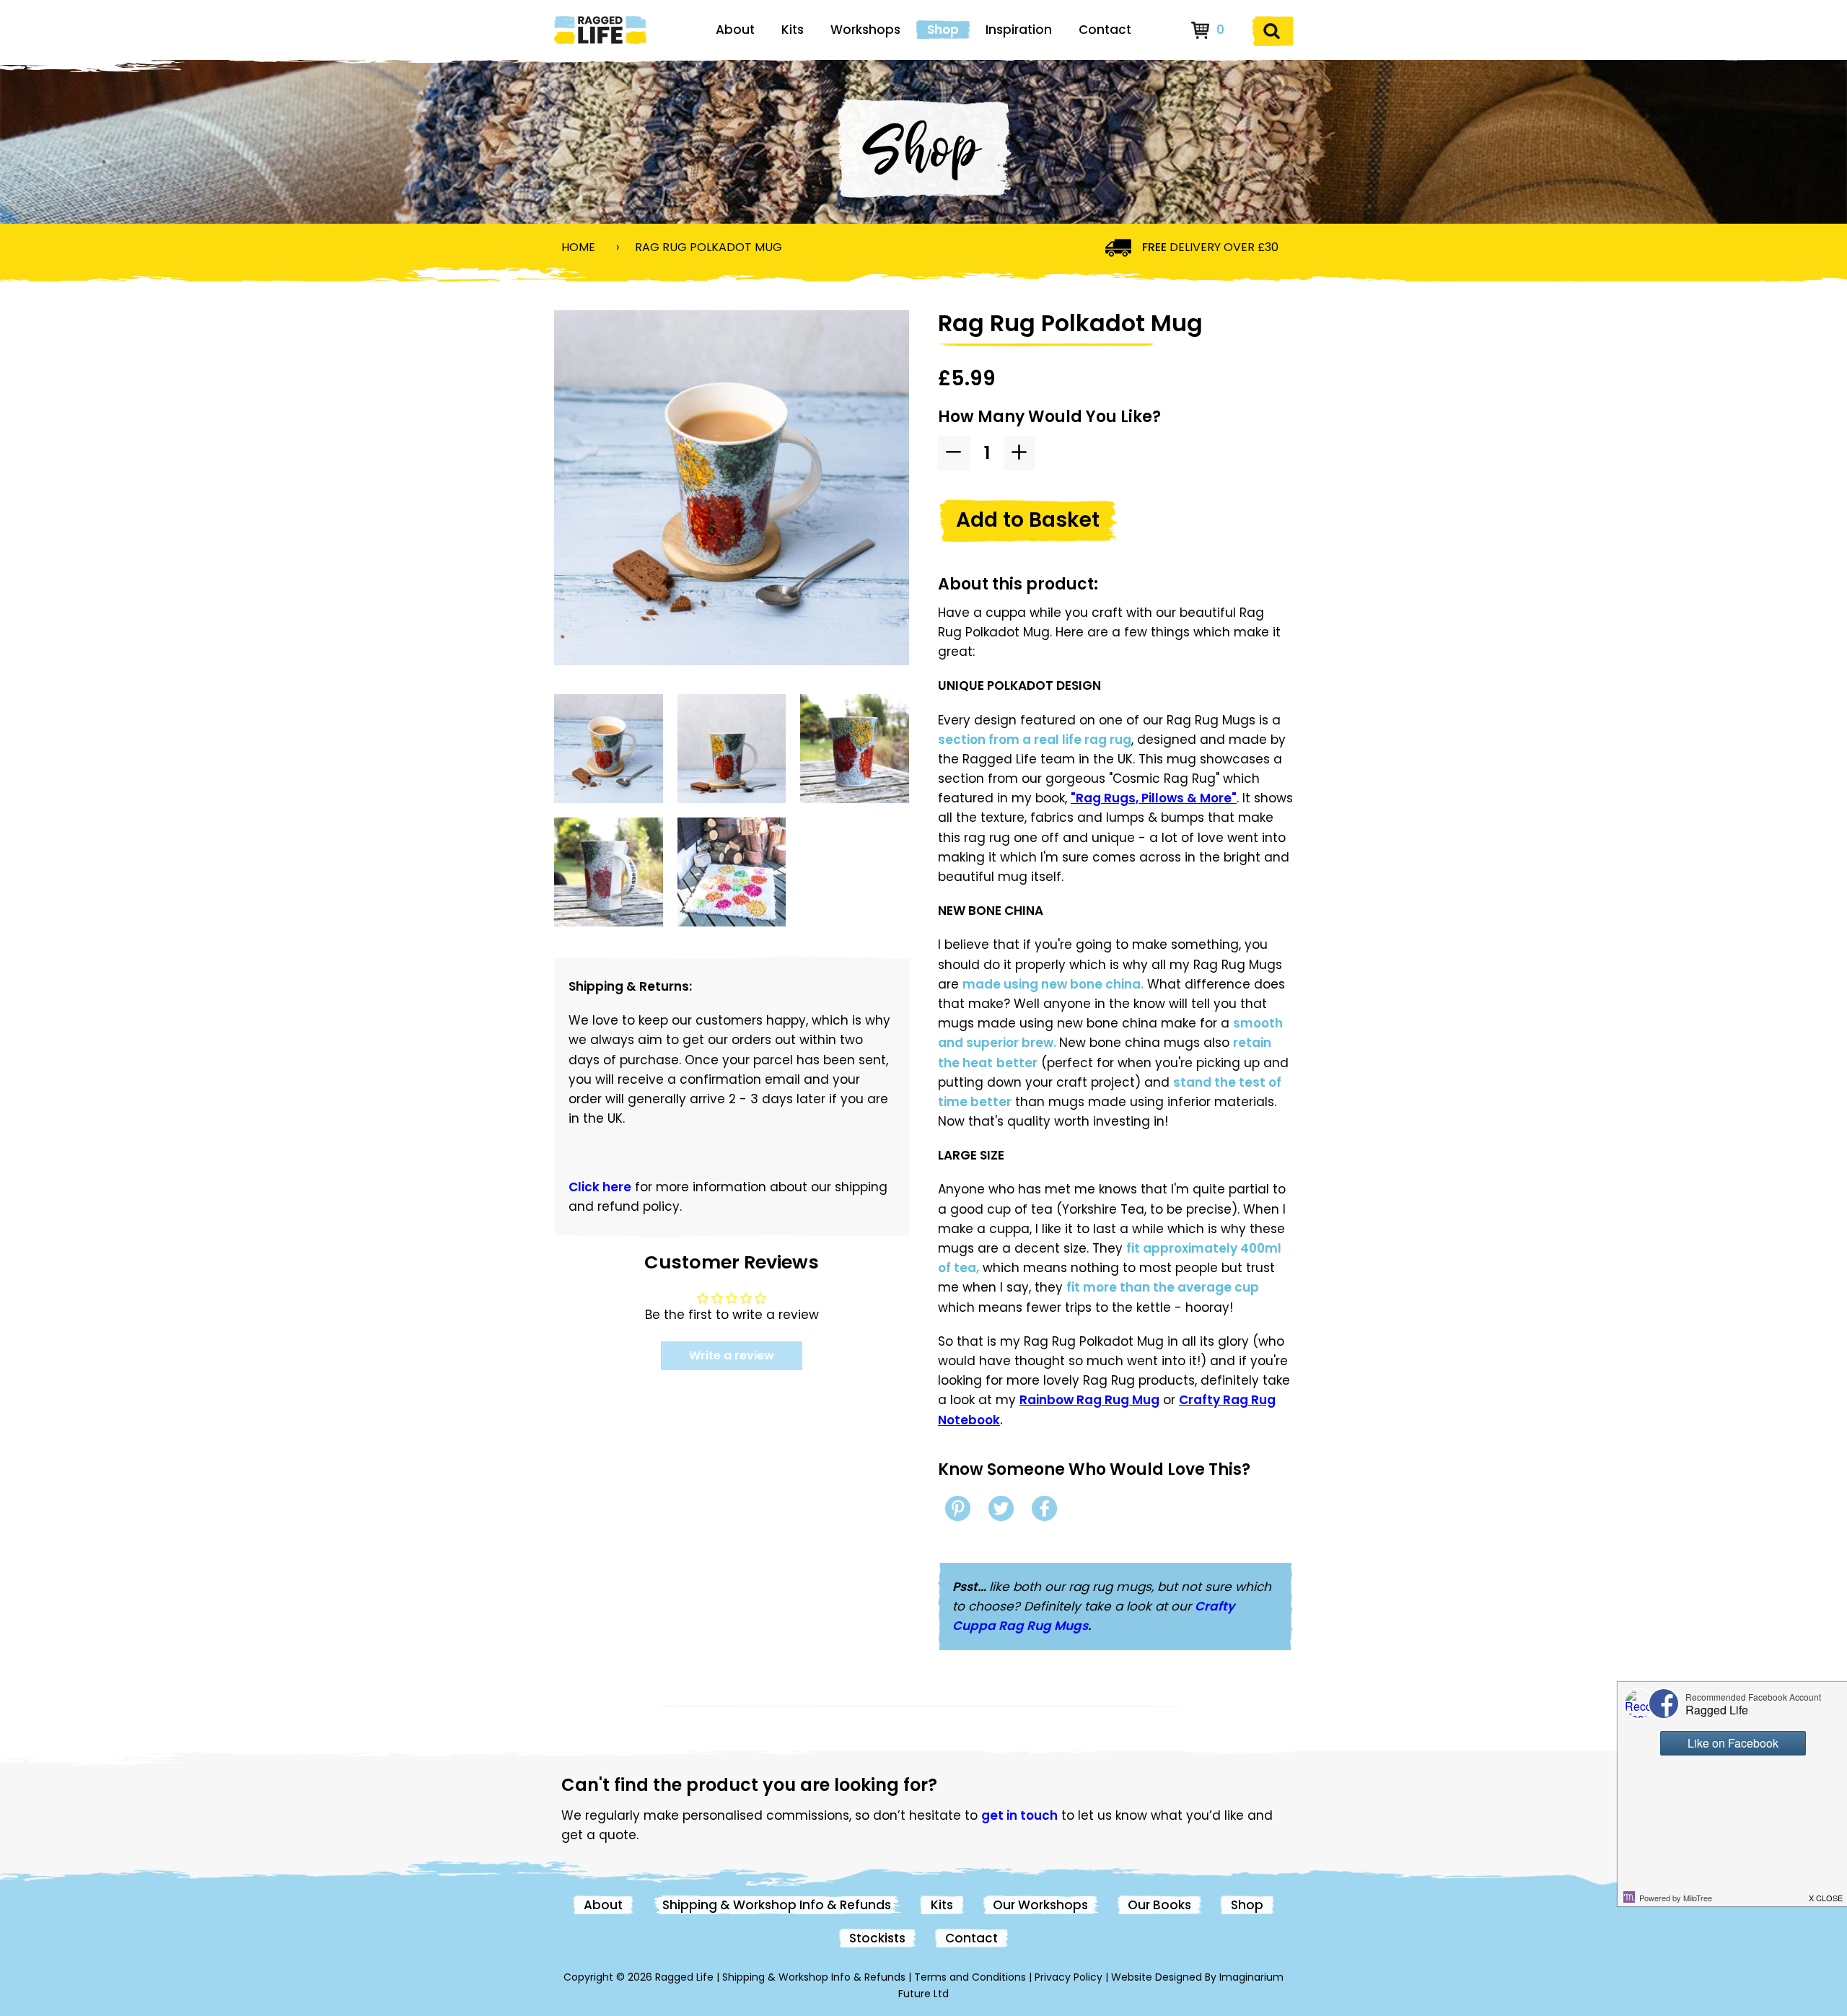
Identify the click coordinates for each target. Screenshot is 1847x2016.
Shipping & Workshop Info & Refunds (777, 1905)
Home (578, 247)
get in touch (1019, 1815)
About (735, 30)
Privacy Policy (1069, 1977)
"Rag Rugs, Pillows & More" (1154, 798)
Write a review (732, 1355)
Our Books (1159, 1905)
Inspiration (1019, 30)
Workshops (865, 30)
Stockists (877, 1938)
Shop (943, 30)
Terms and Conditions (970, 1977)
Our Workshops (1040, 1905)
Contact (1105, 30)
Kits (793, 30)
